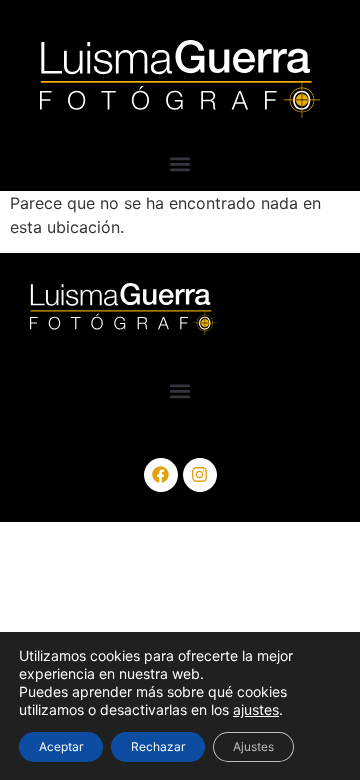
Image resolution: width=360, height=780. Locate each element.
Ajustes (253, 746)
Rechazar (158, 746)
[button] (180, 164)
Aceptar (61, 746)
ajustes (256, 709)
